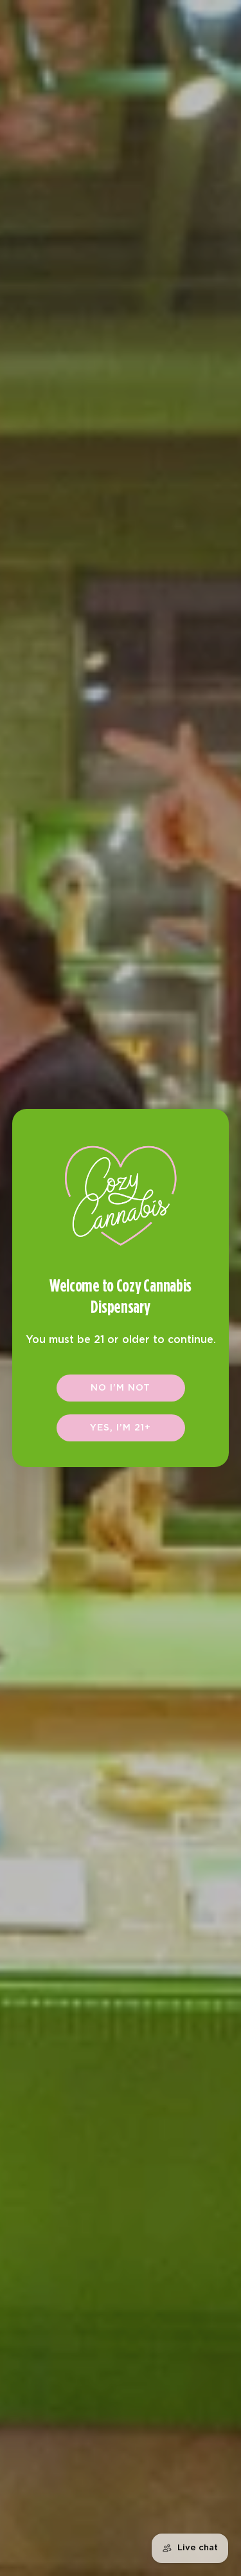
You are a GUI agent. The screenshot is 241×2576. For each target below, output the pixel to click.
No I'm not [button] (121, 1388)
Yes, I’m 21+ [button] (121, 1428)
